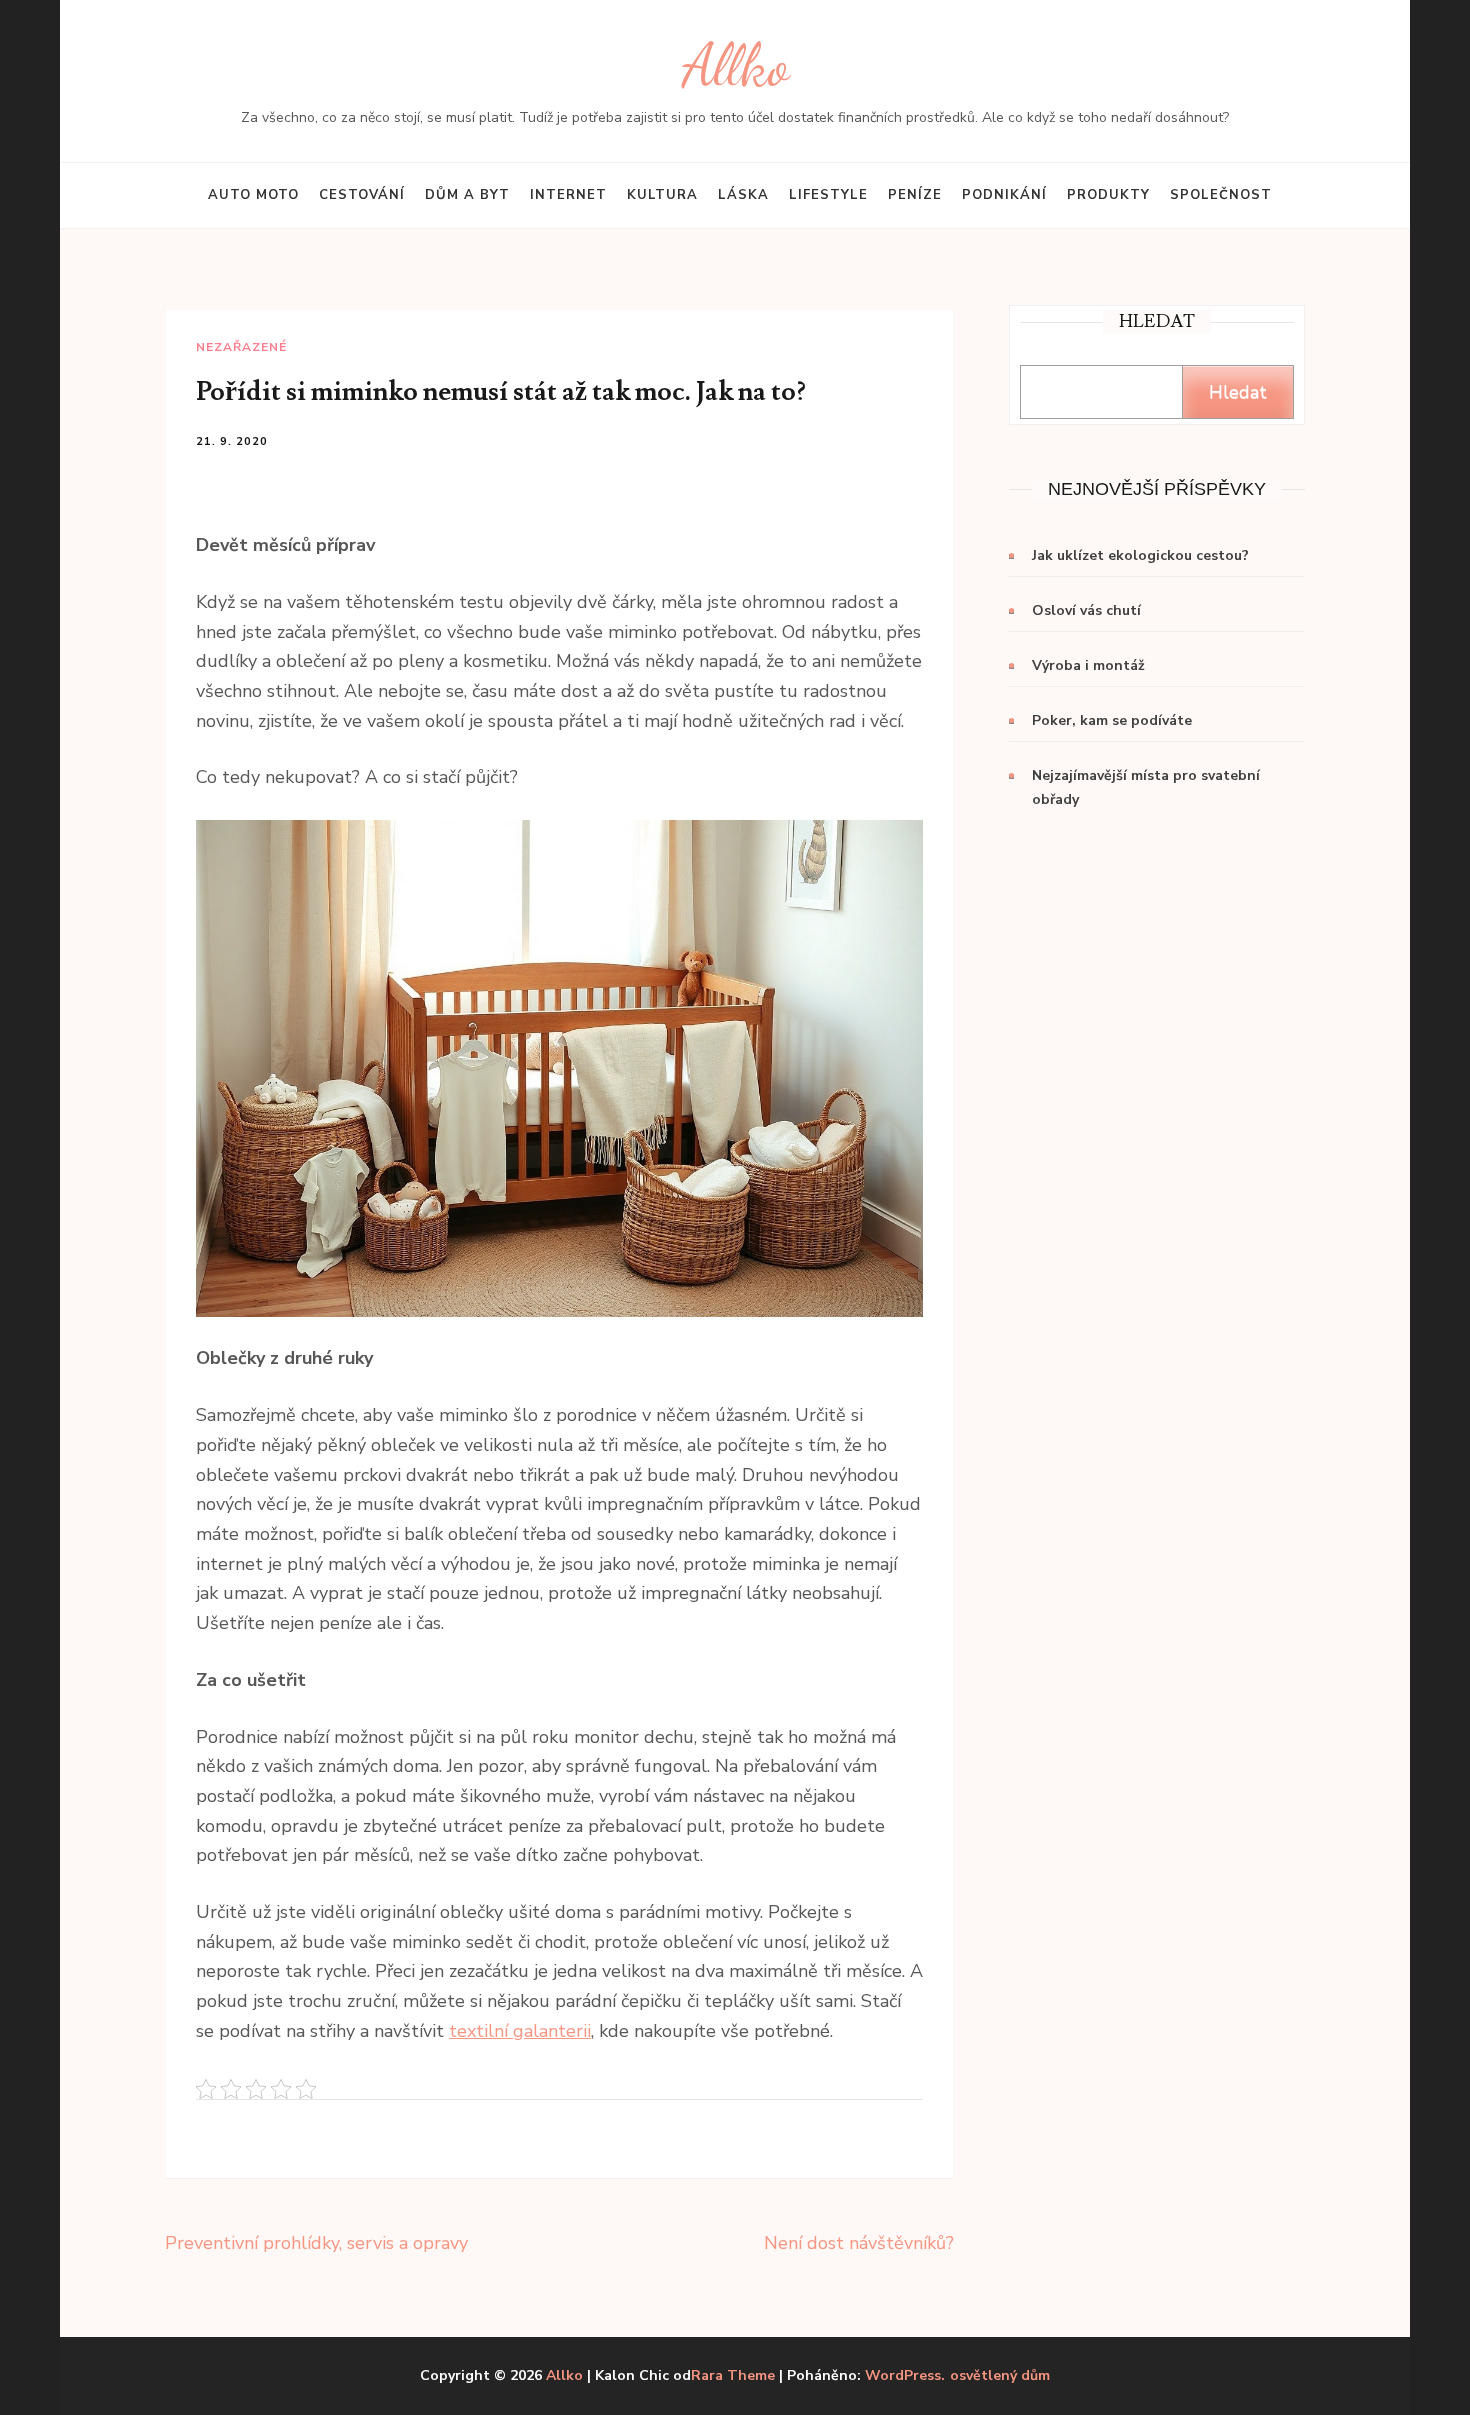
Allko (735, 65)
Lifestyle (828, 195)
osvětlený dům (1000, 2376)
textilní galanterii (520, 2031)
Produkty (1108, 195)
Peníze (915, 195)
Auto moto (253, 195)
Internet (568, 195)
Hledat (1238, 392)
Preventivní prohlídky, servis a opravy (316, 2243)
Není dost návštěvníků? (859, 2243)
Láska (743, 195)
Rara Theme (733, 2375)
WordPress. (905, 2375)
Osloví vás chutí (1086, 610)
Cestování (362, 195)
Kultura (662, 195)
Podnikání (1004, 195)
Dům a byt (467, 195)
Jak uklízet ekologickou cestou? (1140, 555)
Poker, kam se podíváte (1112, 720)
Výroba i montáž (1088, 665)
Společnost (1221, 195)
